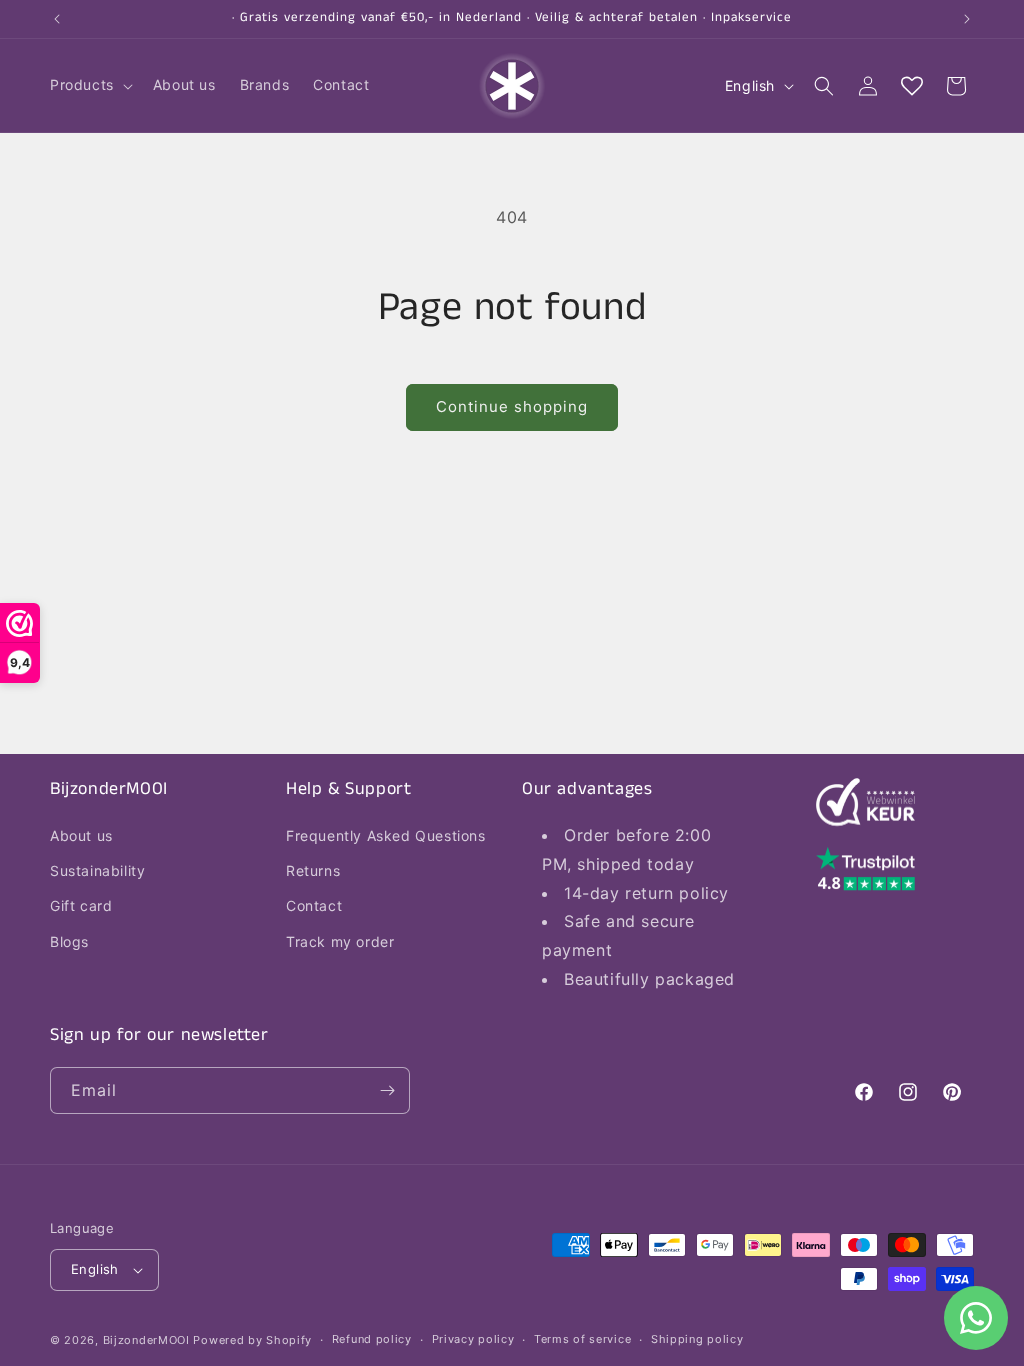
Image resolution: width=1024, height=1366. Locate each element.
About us (81, 835)
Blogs (69, 941)
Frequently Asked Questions (386, 835)
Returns (313, 870)
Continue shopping (512, 406)
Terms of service (582, 1339)
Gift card (81, 905)
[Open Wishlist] (912, 86)
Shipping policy (697, 1339)
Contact (314, 905)
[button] (89, 85)
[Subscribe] (387, 1090)
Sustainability (97, 870)
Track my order (340, 941)
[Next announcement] (967, 19)
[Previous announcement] (57, 19)
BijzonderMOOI (146, 1340)
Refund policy (372, 1339)
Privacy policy (473, 1339)
